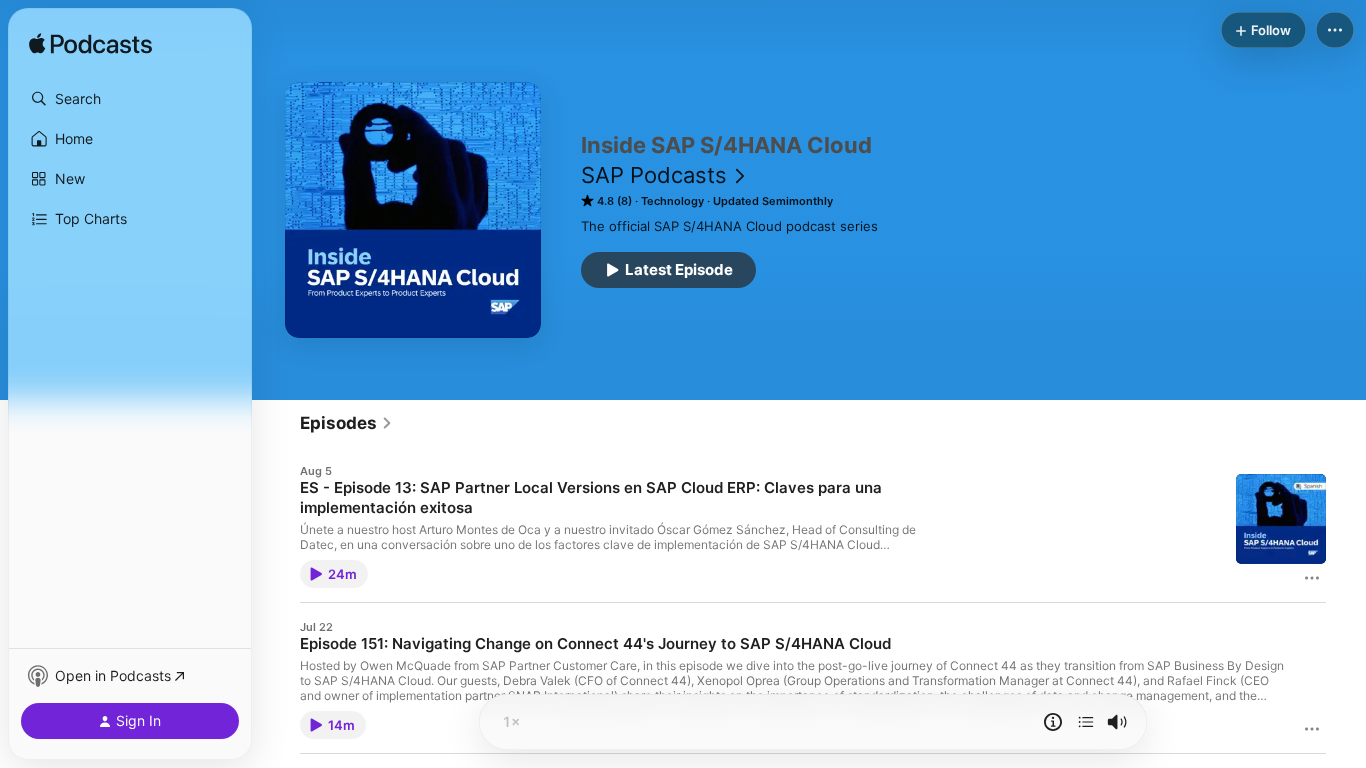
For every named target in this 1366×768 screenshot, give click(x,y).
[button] (130, 99)
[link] (346, 423)
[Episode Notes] (1053, 722)
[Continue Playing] (1086, 722)
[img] (90, 45)
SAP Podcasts (654, 175)
